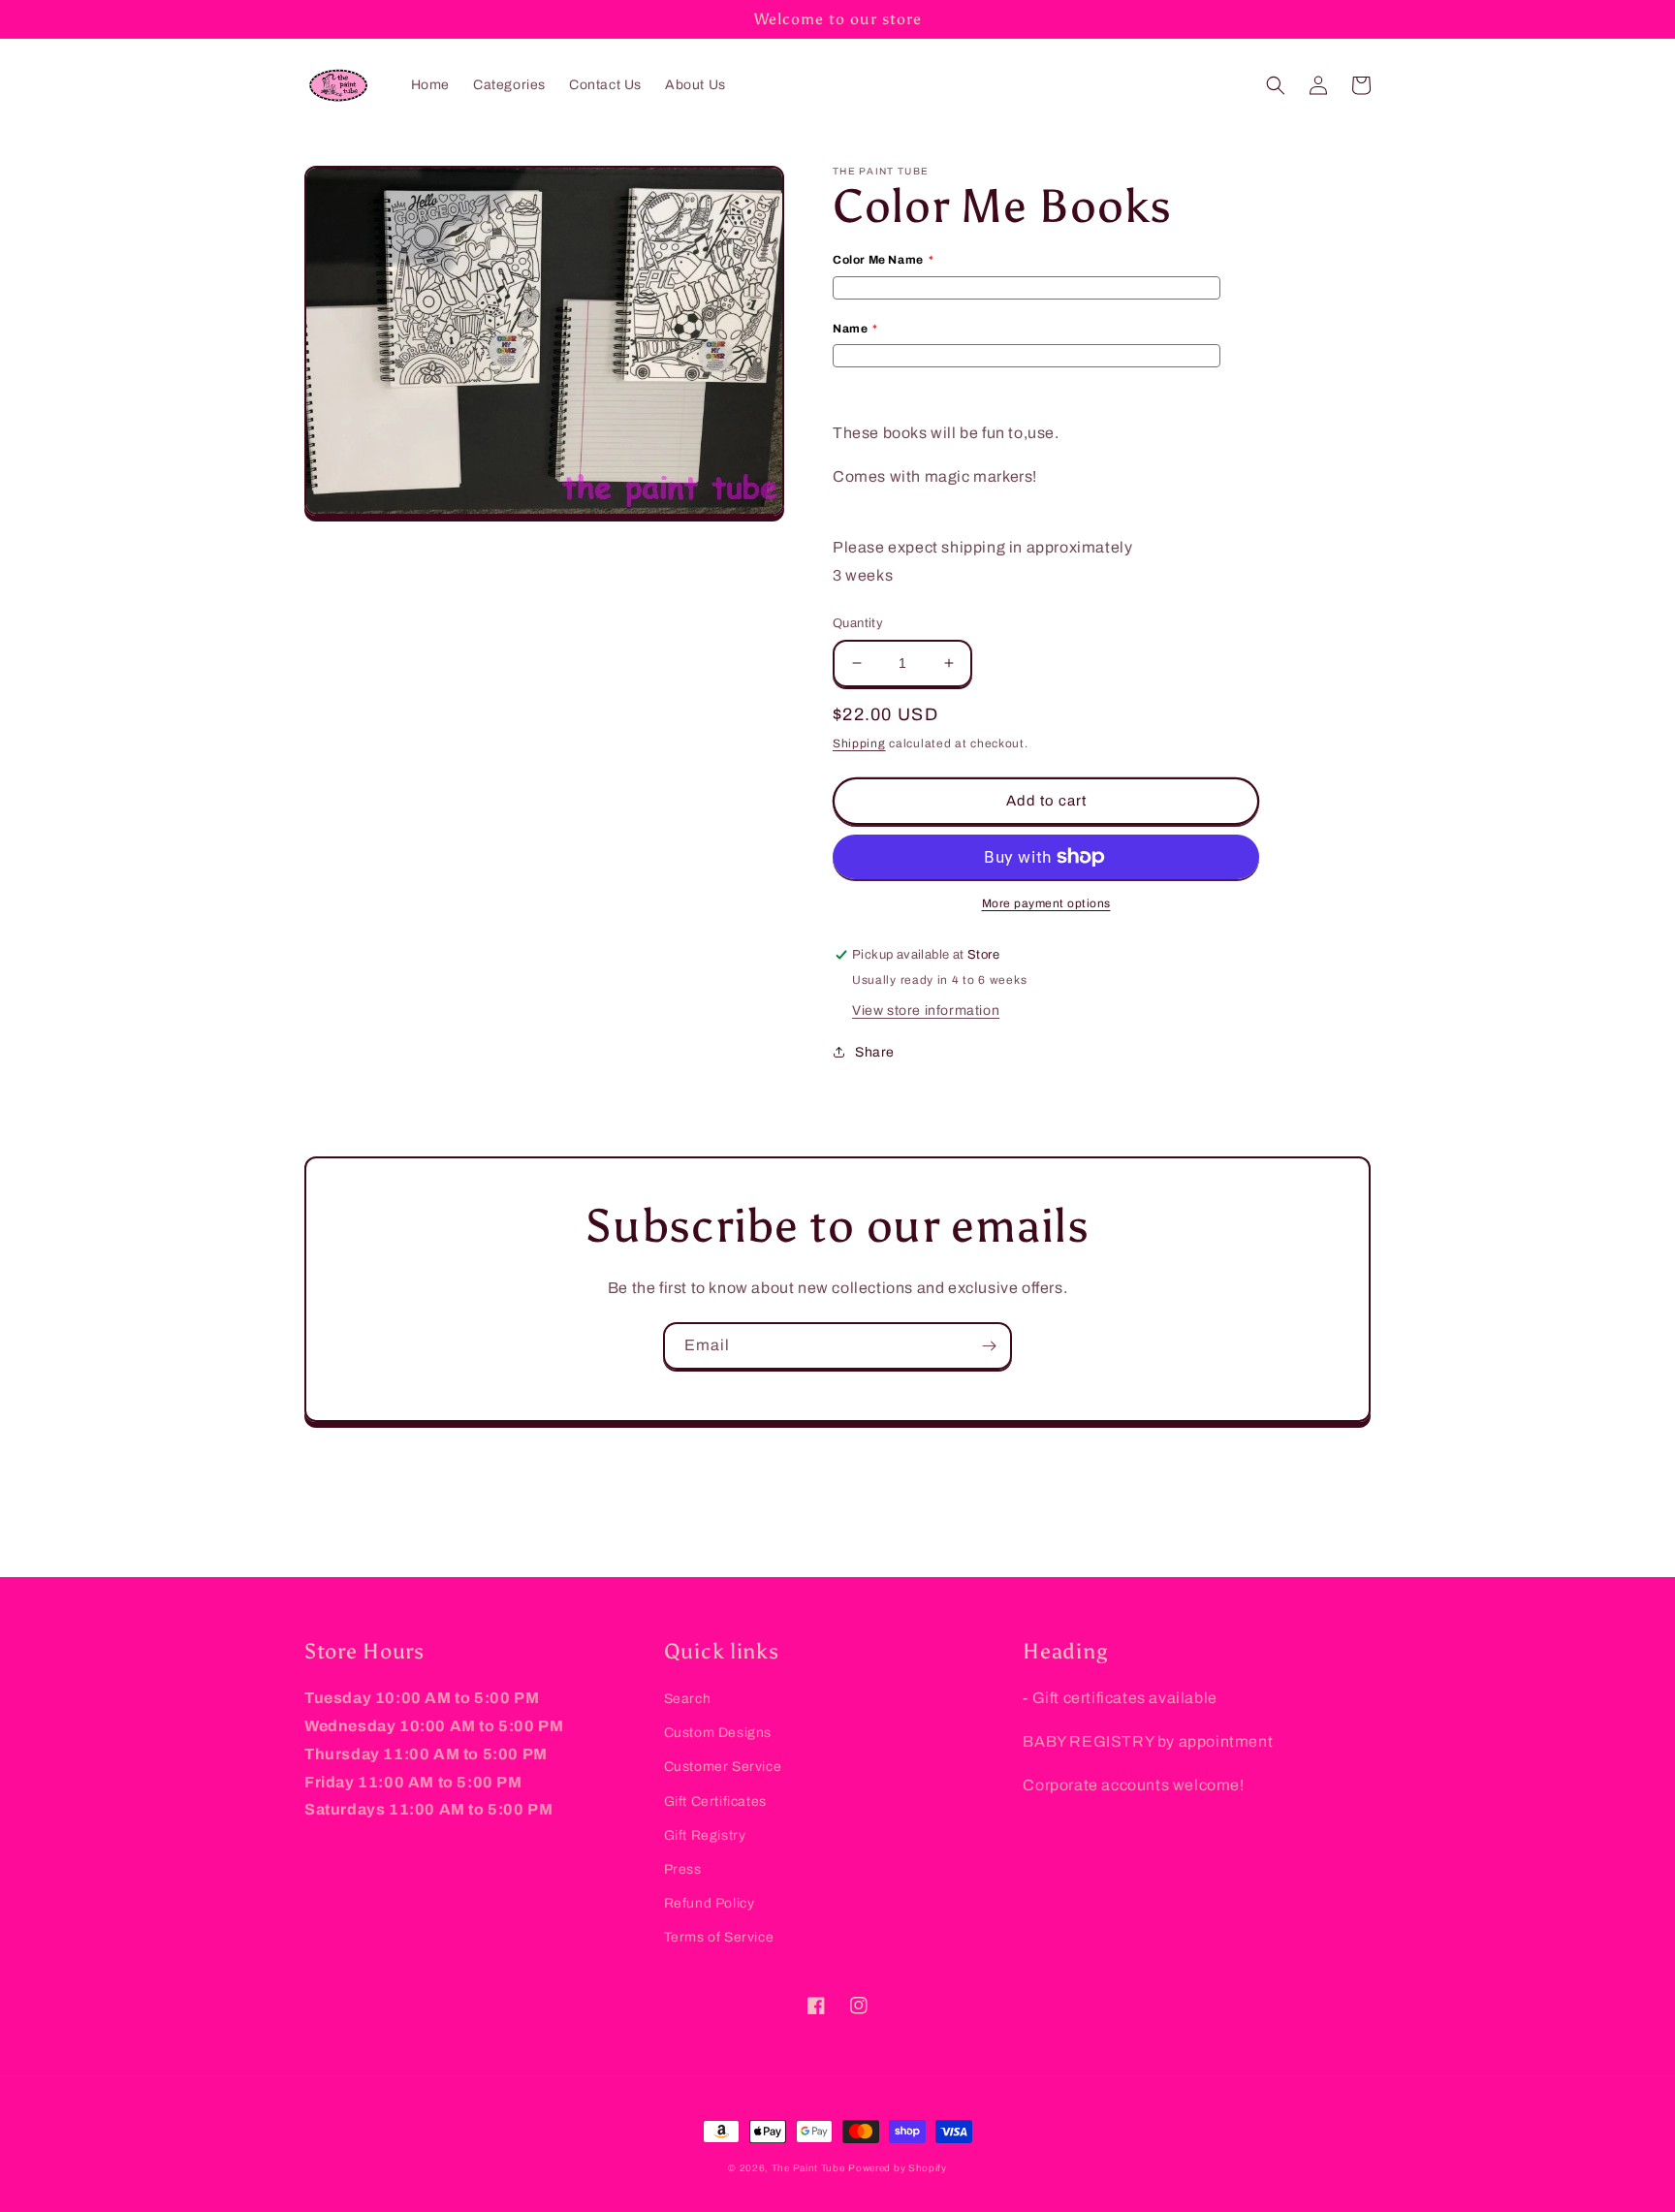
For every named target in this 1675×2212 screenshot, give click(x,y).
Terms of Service (719, 1937)
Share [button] (875, 1052)
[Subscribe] (989, 1346)
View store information (926, 1011)
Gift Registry (705, 1835)
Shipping (859, 743)
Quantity (858, 623)
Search (688, 1699)
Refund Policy (710, 1903)
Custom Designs (718, 1733)
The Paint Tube (808, 2168)
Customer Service (723, 1767)
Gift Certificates (715, 1801)
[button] (1276, 85)
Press (683, 1869)
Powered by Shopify (898, 2168)
